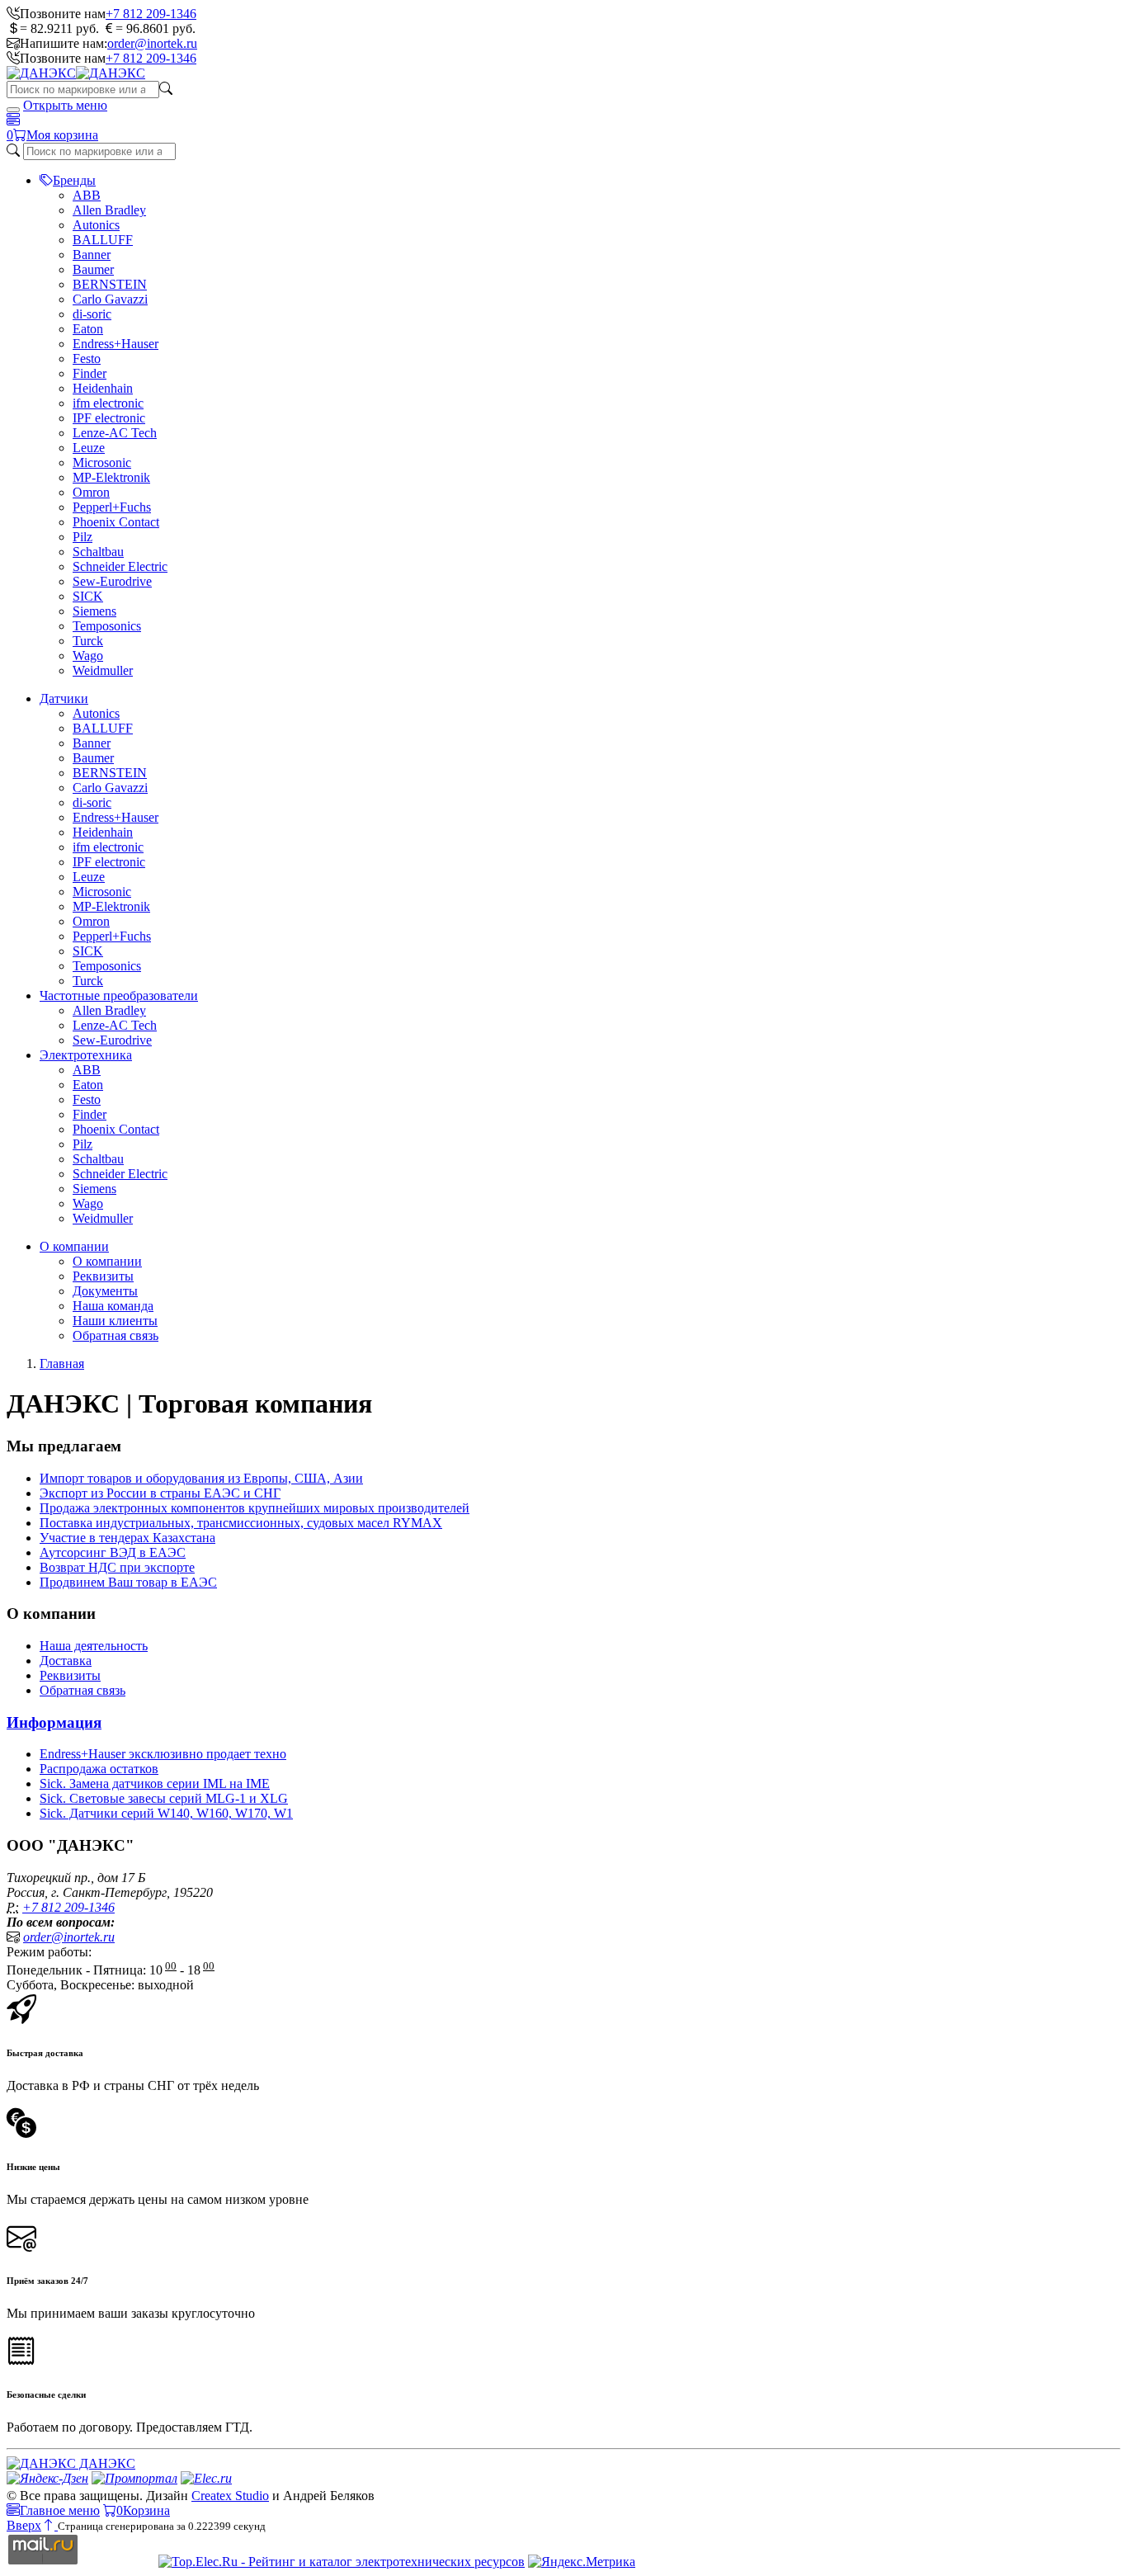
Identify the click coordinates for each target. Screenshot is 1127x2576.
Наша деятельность (94, 1646)
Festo (87, 359)
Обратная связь (116, 1335)
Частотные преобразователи (119, 995)
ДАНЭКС (106, 2463)
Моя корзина (62, 135)
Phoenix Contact (116, 522)
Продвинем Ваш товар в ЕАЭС (128, 1582)
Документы (105, 1291)
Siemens (94, 611)
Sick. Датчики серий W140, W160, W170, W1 (166, 1813)
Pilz (83, 537)
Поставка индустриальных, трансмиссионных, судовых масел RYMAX (241, 1523)
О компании (74, 1246)
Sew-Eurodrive (112, 581)
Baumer (93, 269)
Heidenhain (103, 388)
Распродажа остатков (99, 1769)
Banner (92, 255)
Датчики (64, 698)
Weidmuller (103, 670)
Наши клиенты (115, 1321)
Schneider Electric (120, 566)
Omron (91, 492)
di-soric (92, 314)
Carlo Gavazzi (110, 299)
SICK (88, 596)
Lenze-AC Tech (115, 433)
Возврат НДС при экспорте (117, 1567)
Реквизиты (103, 1276)
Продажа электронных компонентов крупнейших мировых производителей (255, 1508)
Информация (54, 1722)
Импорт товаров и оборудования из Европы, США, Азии (201, 1478)
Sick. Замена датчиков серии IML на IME (155, 1783)
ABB (87, 195)
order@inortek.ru (152, 43)
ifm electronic (108, 403)
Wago (88, 656)
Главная (62, 1363)
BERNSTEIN (110, 284)
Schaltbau (98, 552)
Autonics (96, 225)
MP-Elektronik (111, 477)
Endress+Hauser (116, 344)
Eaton (88, 329)
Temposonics (107, 626)
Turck (88, 641)
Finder (90, 373)
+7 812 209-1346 (151, 14)
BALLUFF (103, 240)
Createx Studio (230, 2496)
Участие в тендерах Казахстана (127, 1538)
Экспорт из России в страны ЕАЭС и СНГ (160, 1493)
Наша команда (113, 1306)
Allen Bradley (109, 210)
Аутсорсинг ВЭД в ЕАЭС (113, 1552)
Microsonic (102, 462)
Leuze (89, 448)
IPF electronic (109, 418)
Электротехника (86, 1055)
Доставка (66, 1661)
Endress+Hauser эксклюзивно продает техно (163, 1754)
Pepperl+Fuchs (112, 507)
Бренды (74, 180)
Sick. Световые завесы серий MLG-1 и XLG (164, 1798)
